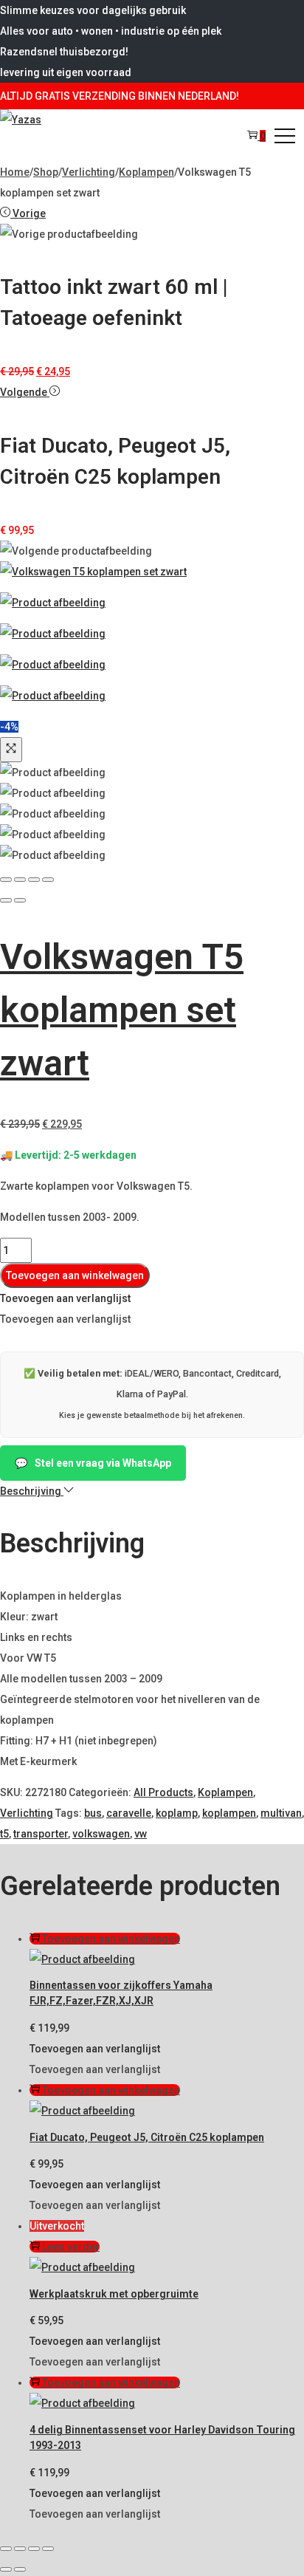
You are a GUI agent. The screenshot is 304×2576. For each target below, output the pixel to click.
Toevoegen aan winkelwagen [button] (111, 1939)
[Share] (20, 880)
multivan (281, 1813)
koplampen (229, 1813)
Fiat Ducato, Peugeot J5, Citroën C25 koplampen (147, 2137)
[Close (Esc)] (6, 880)
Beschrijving (32, 1491)
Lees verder (71, 2247)
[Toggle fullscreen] (34, 880)
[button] (65, 1298)
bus (93, 1813)
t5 (4, 1834)
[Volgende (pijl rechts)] (20, 900)
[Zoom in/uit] (6, 2549)
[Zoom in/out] (48, 880)
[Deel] (34, 2549)
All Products (163, 1792)
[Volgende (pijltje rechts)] (20, 2569)
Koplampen (146, 172)
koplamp (177, 1813)
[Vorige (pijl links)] (6, 900)
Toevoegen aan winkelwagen (75, 1275)
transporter (41, 1834)
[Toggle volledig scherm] (20, 2549)
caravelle (129, 1813)
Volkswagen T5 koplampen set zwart (122, 1010)
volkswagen (101, 1834)
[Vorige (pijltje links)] (6, 2569)
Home (15, 172)
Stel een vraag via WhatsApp (93, 1463)
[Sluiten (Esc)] (48, 2549)
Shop (46, 172)
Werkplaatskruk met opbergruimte (114, 2294)
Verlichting (89, 172)
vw (141, 1834)
